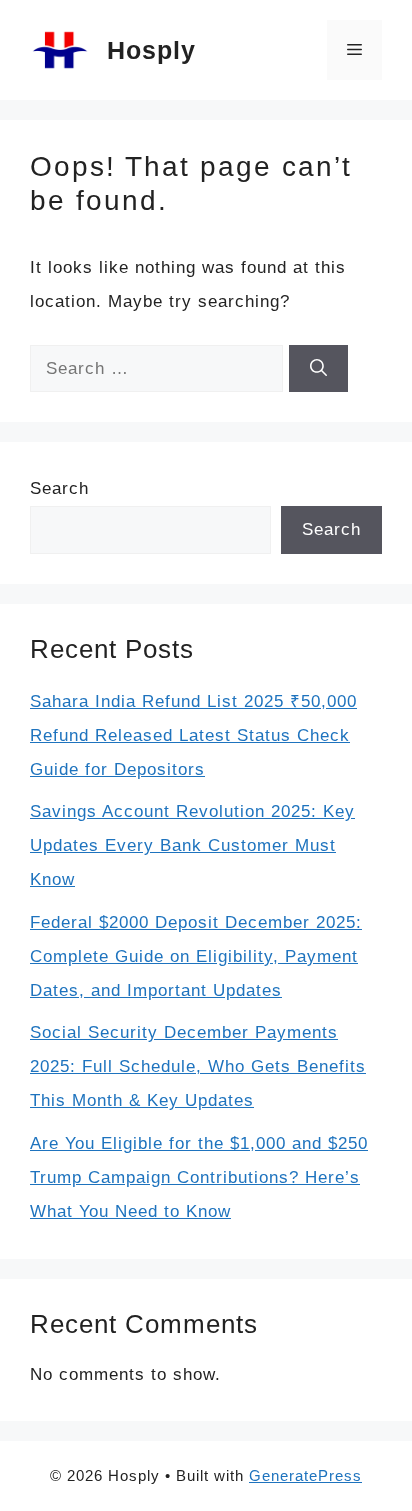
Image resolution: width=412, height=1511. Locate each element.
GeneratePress (305, 1475)
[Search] (318, 369)
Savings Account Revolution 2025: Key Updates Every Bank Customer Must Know (192, 845)
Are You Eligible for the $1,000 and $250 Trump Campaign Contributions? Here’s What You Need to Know (199, 1177)
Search (59, 488)
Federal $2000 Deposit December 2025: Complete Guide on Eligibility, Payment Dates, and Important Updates (196, 956)
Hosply (151, 50)
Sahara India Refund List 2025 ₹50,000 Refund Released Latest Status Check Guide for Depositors (193, 735)
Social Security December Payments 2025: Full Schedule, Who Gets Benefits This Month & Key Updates (198, 1066)
